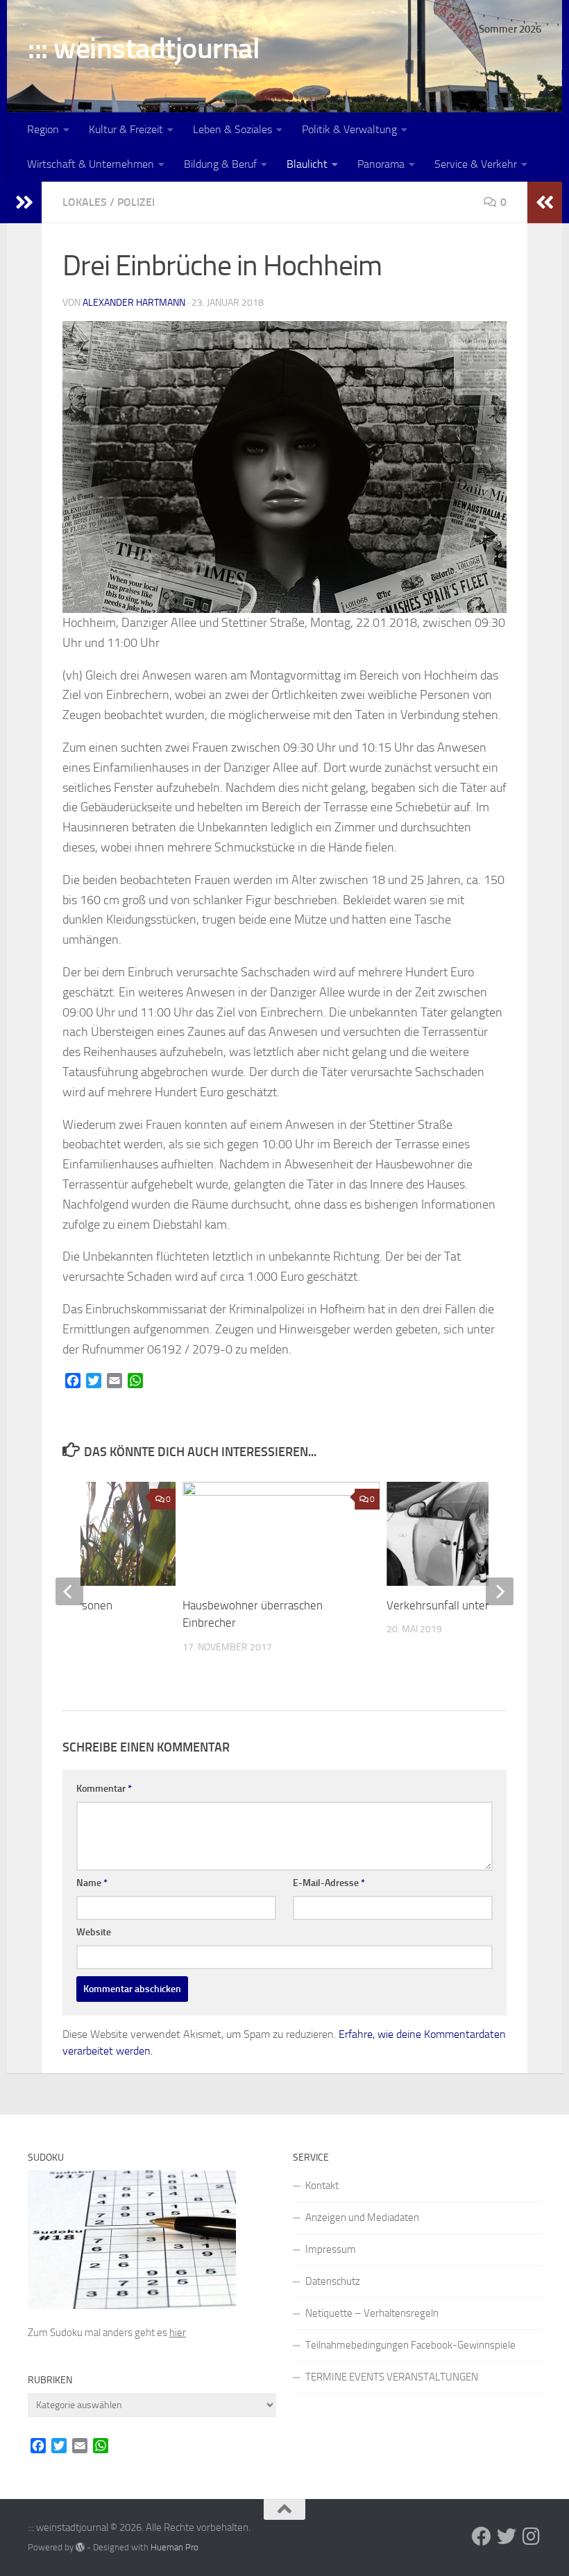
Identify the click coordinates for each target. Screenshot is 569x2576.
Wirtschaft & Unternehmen (91, 164)
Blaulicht (307, 164)
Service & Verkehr (476, 164)
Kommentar (104, 1789)
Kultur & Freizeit (126, 129)
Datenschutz (333, 2281)
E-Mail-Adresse (329, 1883)
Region (43, 129)
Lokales (85, 202)
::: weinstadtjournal (144, 49)
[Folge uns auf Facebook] (482, 2536)
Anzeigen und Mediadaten (362, 2218)
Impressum (331, 2249)
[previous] (69, 1591)
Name (92, 1883)
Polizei (136, 202)
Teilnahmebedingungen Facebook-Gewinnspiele (410, 2345)
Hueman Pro (175, 2547)
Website (94, 1932)
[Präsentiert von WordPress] (80, 2547)
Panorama (381, 164)
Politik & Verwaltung (349, 129)
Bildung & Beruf (220, 164)
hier (178, 2333)
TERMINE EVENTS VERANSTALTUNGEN (392, 2377)
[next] (500, 1591)
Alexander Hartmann (134, 303)
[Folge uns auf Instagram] (532, 2536)
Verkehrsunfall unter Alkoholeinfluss (477, 1605)
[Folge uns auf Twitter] (507, 2536)
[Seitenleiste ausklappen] (24, 202)
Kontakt (322, 2186)
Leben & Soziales (232, 129)
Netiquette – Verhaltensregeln (372, 2313)
